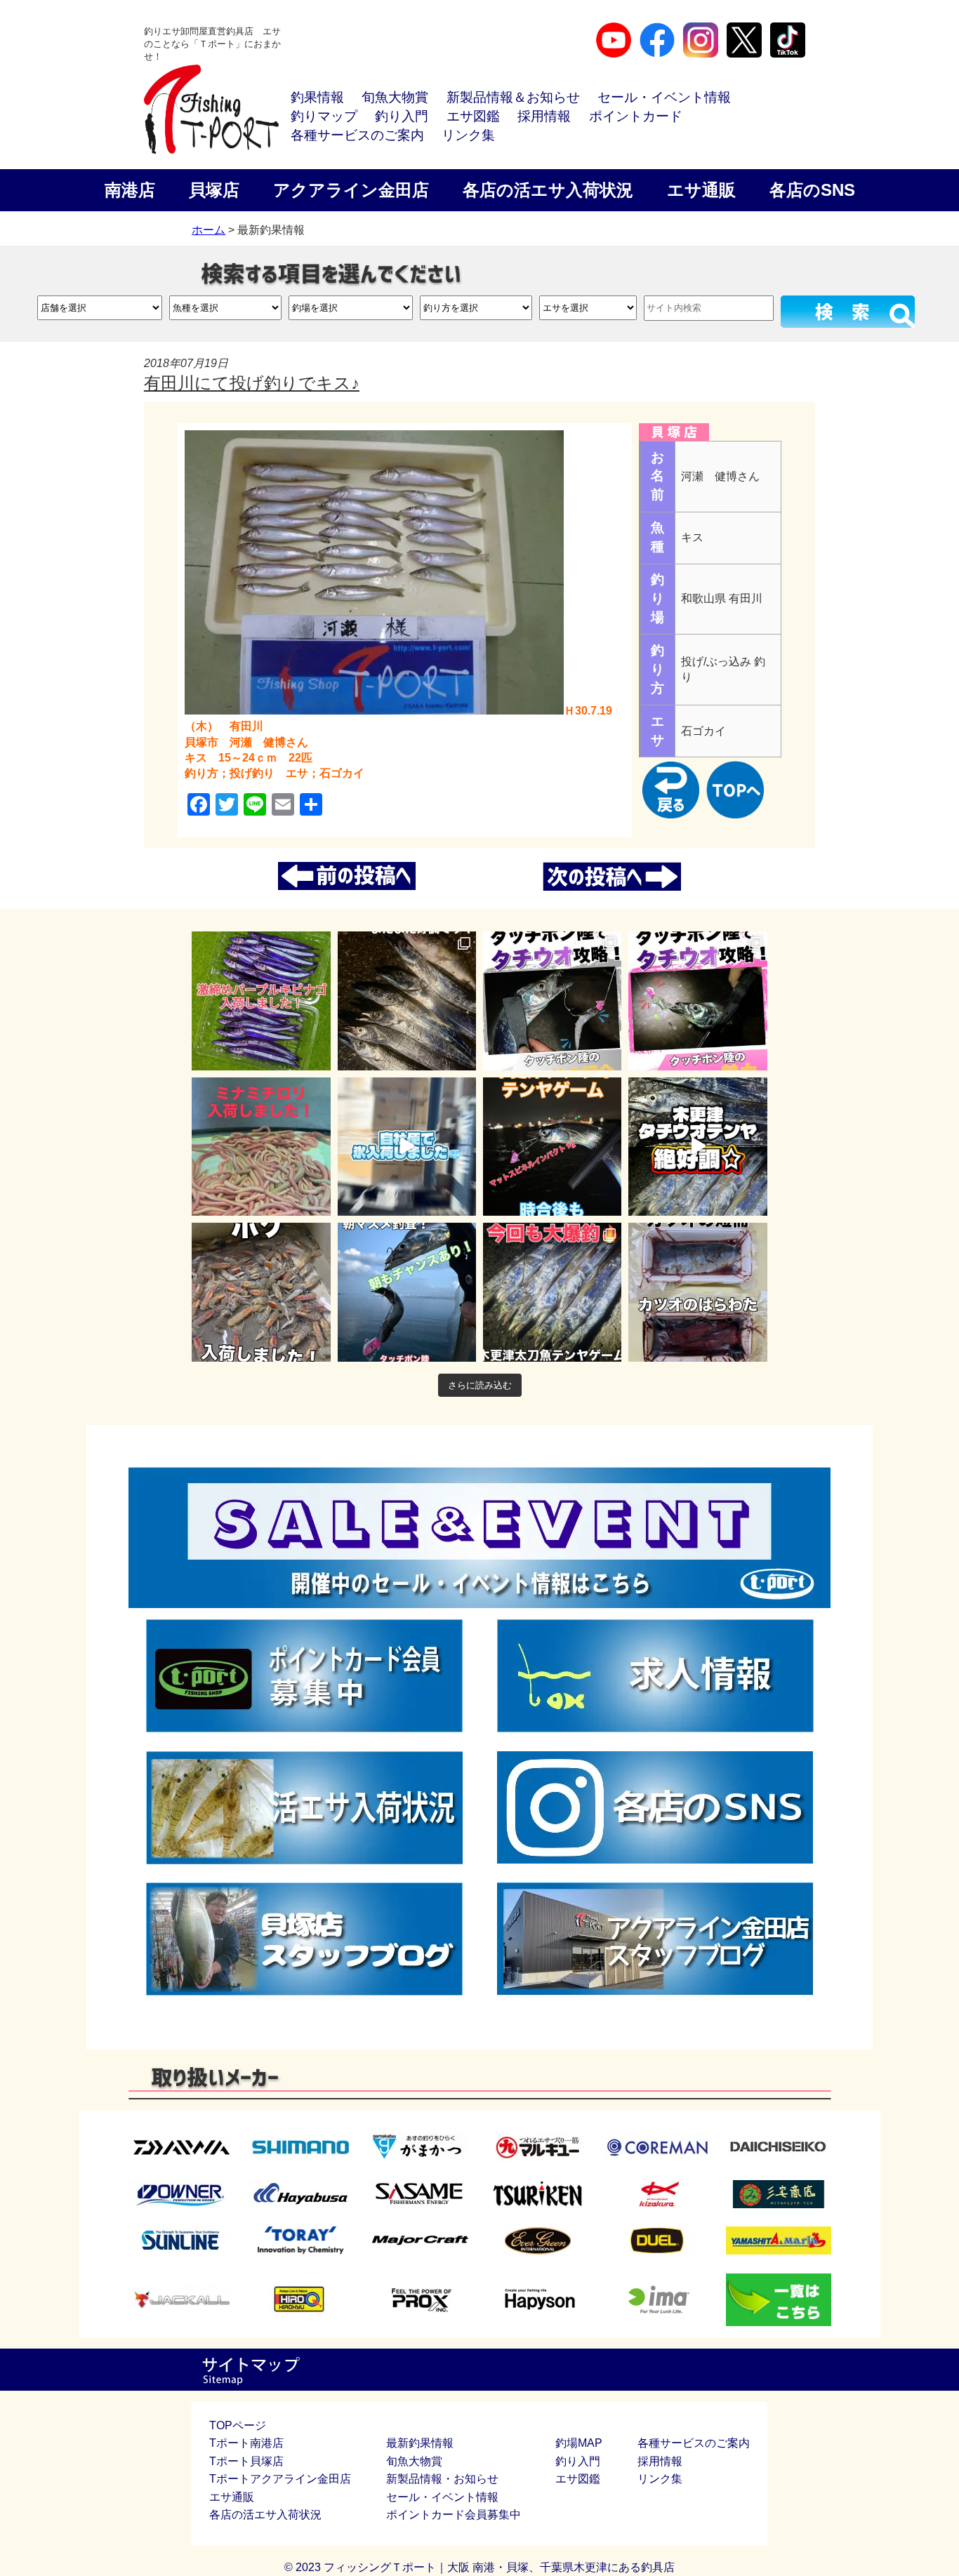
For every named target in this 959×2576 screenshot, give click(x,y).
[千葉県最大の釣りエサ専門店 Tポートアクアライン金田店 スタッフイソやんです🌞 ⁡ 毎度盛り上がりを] (552, 1147)
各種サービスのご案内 (357, 135)
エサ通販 (701, 190)
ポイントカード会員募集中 (454, 2515)
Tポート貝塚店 (246, 2461)
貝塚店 (214, 190)
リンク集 (468, 135)
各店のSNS (812, 190)
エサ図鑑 (473, 116)
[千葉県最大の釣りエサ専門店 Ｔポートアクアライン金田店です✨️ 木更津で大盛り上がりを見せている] (261, 1001)
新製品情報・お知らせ (442, 2479)
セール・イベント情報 (664, 97)
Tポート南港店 (246, 2443)
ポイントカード (636, 116)
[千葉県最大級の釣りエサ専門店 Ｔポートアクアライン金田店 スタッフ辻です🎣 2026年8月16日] (552, 1292)
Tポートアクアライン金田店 (280, 2479)
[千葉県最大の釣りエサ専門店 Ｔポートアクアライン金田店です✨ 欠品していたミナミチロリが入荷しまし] (261, 1147)
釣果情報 (317, 97)
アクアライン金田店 (351, 190)
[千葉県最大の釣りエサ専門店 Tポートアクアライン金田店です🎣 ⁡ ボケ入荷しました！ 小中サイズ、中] (261, 1292)
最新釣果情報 (420, 2443)
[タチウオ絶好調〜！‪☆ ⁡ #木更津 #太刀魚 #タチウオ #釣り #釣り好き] (697, 1147)
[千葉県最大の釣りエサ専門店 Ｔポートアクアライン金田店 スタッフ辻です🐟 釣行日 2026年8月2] (407, 1001)
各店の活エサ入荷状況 (548, 190)
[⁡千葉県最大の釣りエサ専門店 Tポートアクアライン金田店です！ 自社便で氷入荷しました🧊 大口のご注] (407, 1147)
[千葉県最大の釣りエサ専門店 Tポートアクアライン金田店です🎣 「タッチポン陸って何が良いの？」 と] (697, 1001)
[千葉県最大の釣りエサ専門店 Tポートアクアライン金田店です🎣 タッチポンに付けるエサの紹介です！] (552, 1001)
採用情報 (544, 116)
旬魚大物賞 (395, 97)
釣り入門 (402, 116)
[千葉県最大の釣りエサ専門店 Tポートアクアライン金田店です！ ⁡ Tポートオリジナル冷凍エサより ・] (697, 1292)
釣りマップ (324, 116)
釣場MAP (579, 2443)
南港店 (130, 190)
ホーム (209, 230)
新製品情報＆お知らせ (513, 97)
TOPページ (238, 2425)
